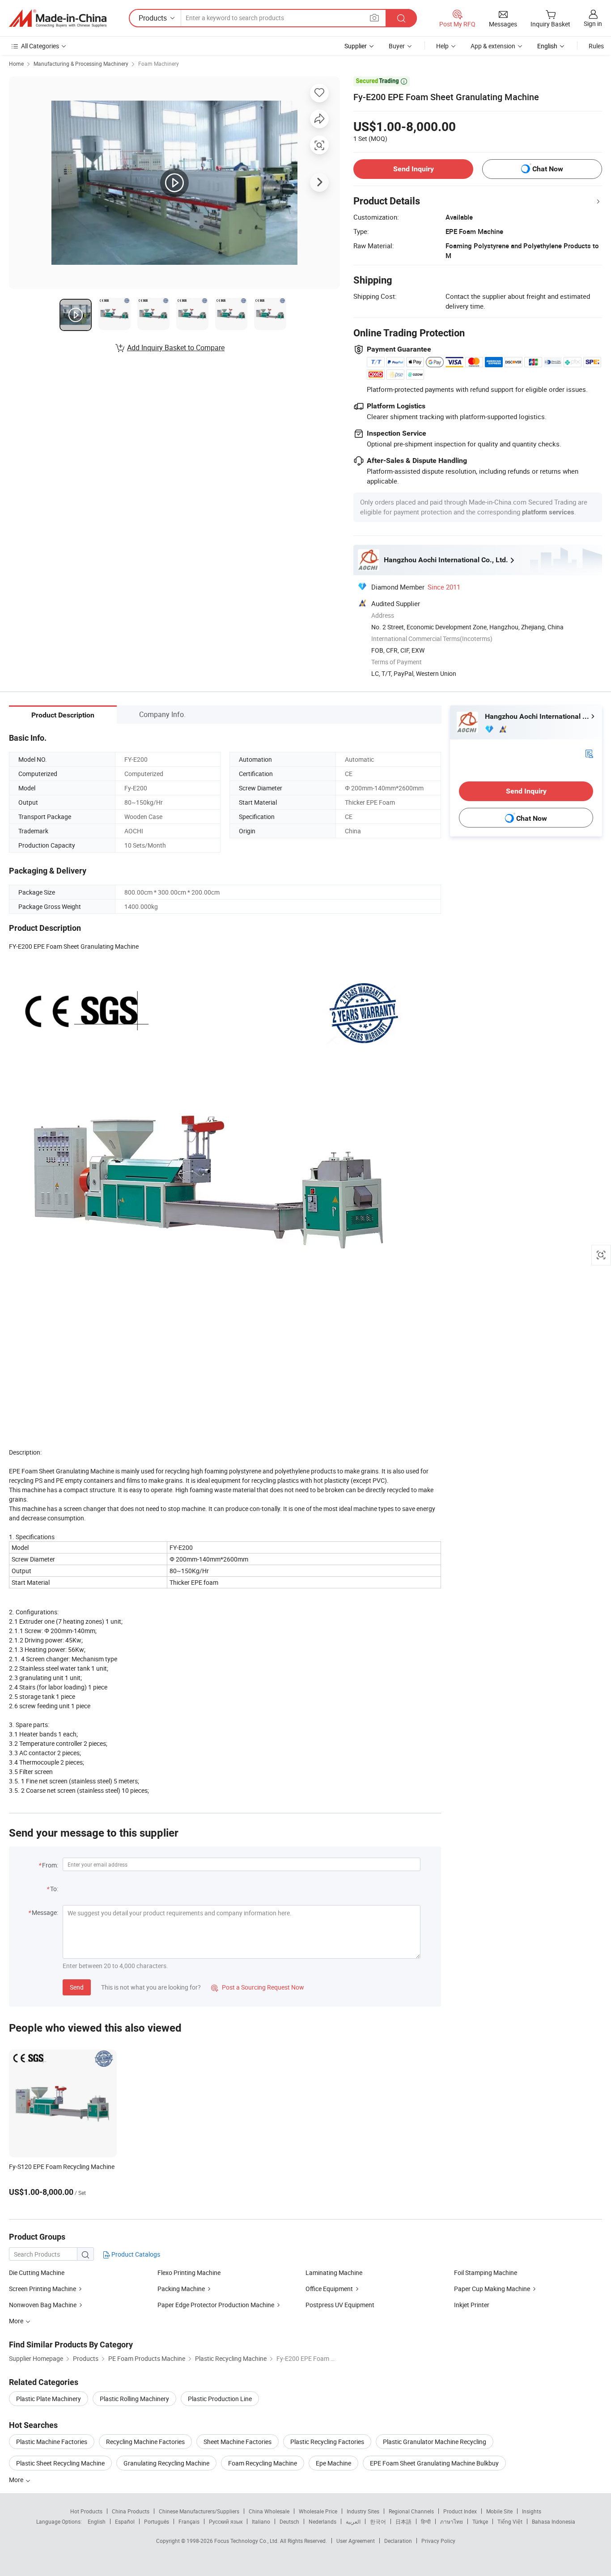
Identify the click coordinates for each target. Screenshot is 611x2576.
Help (442, 46)
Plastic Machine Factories (52, 2442)
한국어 (378, 2521)
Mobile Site (499, 2511)
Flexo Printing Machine (189, 2273)
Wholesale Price (318, 2511)
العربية (353, 2521)
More (17, 2480)
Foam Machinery (159, 64)
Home (16, 64)
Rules (596, 46)
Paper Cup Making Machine (492, 2289)
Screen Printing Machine (42, 2289)
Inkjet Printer (472, 2305)
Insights (532, 2511)
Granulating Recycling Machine (166, 2463)
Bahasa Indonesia (554, 2521)
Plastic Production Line (220, 2399)
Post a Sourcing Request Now (258, 1987)
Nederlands (322, 2521)
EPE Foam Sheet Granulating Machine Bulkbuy (434, 2463)
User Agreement (356, 2541)
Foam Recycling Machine (263, 2463)
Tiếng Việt (510, 2521)
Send (77, 1987)
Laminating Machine (334, 2273)
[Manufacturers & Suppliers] (58, 18)
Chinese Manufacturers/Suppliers (199, 2511)
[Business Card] (589, 753)
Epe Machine (333, 2463)
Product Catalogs (135, 2254)
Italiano (261, 2521)
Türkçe (480, 2521)
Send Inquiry (414, 169)
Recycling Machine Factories (145, 2442)
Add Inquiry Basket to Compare (176, 348)
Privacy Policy (438, 2541)
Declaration (398, 2541)
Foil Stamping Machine (486, 2273)
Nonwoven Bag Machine (43, 2305)
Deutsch (289, 2521)
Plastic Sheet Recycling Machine (60, 2463)
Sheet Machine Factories (238, 2442)
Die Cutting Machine (37, 2273)
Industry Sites (363, 2511)
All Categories (40, 46)
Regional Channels (411, 2511)
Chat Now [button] (548, 169)
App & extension (493, 46)
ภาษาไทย (452, 2521)
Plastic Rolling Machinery (134, 2399)
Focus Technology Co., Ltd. (247, 2541)
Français (189, 2521)
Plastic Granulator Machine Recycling (435, 2442)
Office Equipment (329, 2289)
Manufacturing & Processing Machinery (81, 64)
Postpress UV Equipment (340, 2305)
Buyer (397, 46)
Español (125, 2521)
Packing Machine (181, 2289)
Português (157, 2521)
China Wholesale (269, 2511)
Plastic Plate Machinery (49, 2399)
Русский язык (226, 2521)
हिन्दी (426, 2521)
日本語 (403, 2521)
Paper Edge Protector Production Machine (216, 2305)
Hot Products (86, 2511)
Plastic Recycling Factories (327, 2442)
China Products (131, 2511)
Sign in (593, 23)
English (97, 2521)
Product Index (460, 2511)
